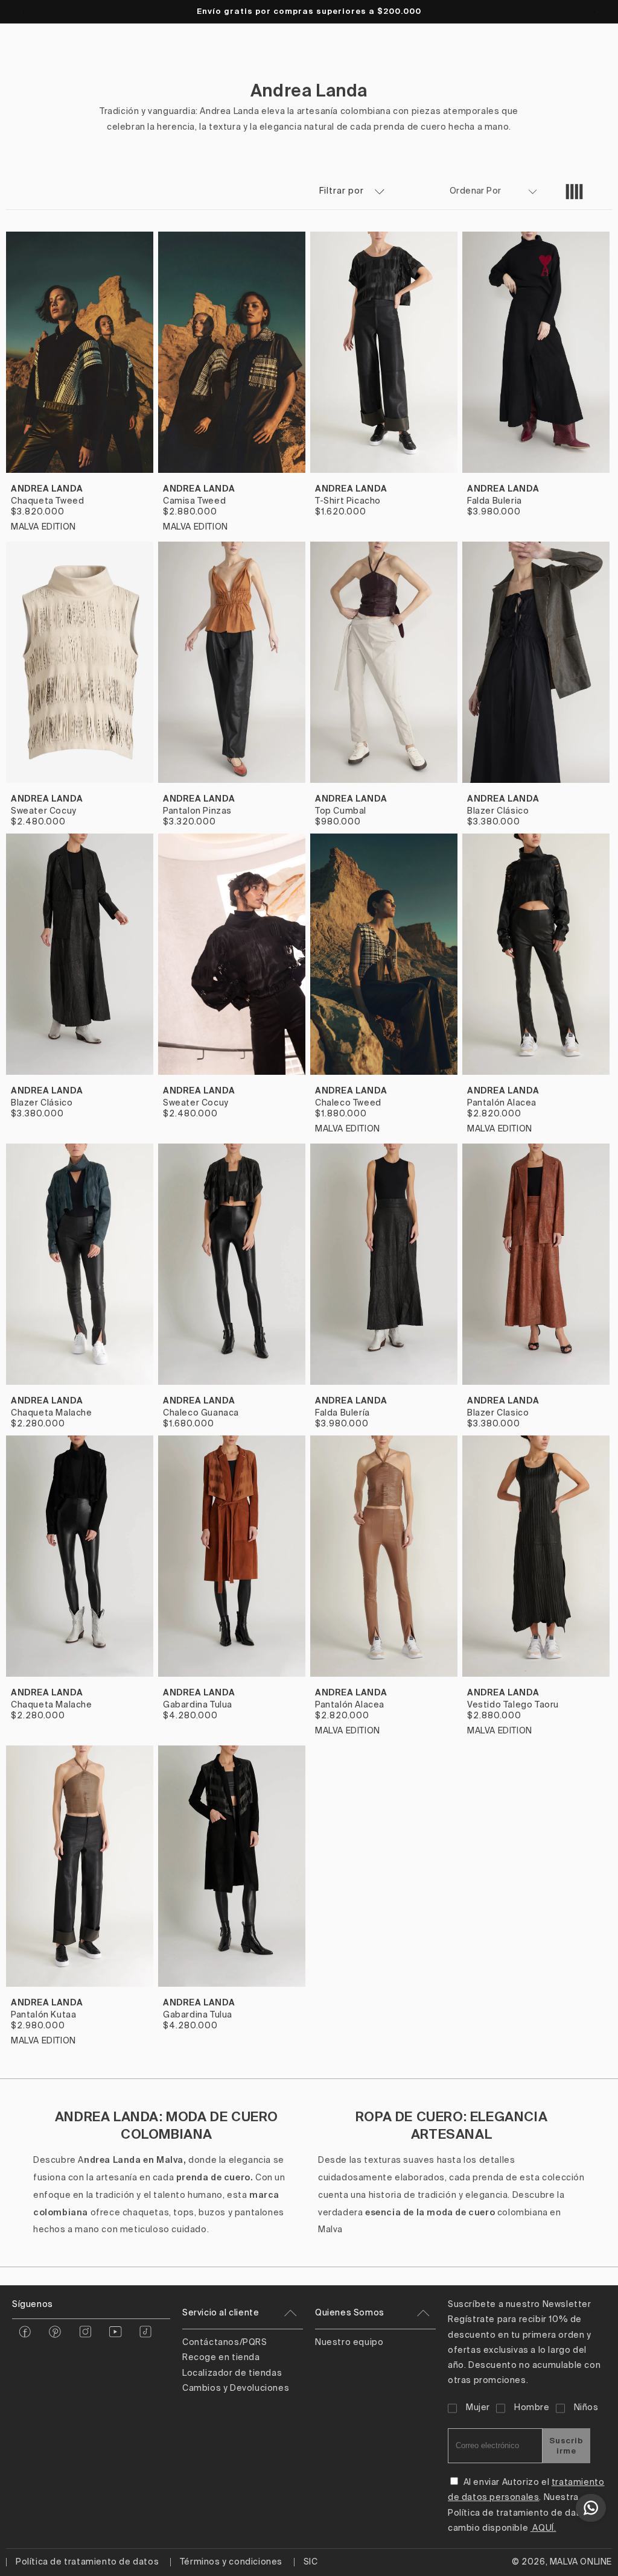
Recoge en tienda (221, 2358)
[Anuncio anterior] (24, 11)
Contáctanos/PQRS (225, 2343)
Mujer (478, 2408)
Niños (586, 2408)
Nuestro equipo (349, 2343)
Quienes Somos (350, 2313)
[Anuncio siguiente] (594, 11)
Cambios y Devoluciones (236, 2388)
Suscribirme (566, 2446)
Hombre (532, 2408)
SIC (311, 2562)
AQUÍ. (543, 2528)
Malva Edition (43, 527)
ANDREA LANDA (47, 489)
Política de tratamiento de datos (87, 2562)
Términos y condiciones (231, 2562)
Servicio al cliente (221, 2313)
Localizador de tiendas (232, 2373)
